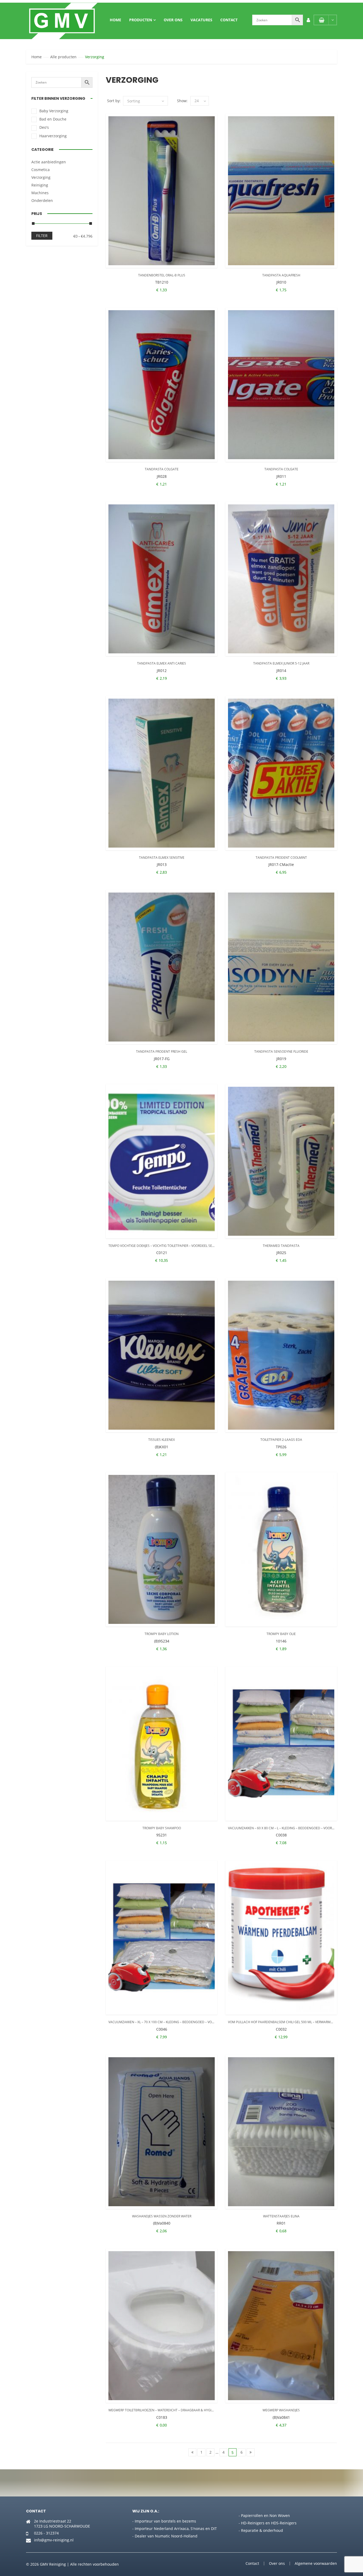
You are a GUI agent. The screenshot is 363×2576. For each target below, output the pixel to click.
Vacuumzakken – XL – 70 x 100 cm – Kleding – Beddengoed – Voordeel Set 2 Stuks (176, 2022)
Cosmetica (41, 170)
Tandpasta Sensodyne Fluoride (281, 1051)
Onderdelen (42, 200)
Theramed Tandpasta (281, 1246)
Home (115, 20)
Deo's (44, 127)
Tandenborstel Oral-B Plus (162, 275)
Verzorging (41, 177)
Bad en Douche (53, 119)
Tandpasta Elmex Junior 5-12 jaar (281, 663)
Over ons (173, 20)
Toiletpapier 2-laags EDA (281, 1440)
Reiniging (40, 185)
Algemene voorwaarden (316, 2563)
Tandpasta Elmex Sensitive (162, 858)
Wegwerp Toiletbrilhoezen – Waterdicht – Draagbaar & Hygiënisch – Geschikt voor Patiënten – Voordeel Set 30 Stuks (209, 2410)
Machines (40, 193)
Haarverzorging (53, 136)
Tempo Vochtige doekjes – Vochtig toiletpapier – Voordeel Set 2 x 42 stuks (171, 1246)
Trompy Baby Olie (281, 1634)
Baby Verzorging (54, 111)
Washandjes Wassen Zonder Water (162, 2216)
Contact (229, 20)
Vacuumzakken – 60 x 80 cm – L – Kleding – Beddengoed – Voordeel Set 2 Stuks (294, 1828)
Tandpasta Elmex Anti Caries (162, 663)
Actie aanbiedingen (49, 162)
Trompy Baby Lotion (162, 1634)
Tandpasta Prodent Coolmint (281, 858)
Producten (141, 20)
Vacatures (201, 20)
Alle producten (63, 57)
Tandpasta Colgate (162, 469)
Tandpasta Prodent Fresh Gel (162, 1051)
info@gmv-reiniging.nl (54, 2540)
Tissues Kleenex (162, 1440)
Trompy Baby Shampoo (162, 1828)
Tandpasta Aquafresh (281, 275)
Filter (42, 236)
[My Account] (308, 20)
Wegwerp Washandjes (281, 2410)
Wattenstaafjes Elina (281, 2216)
